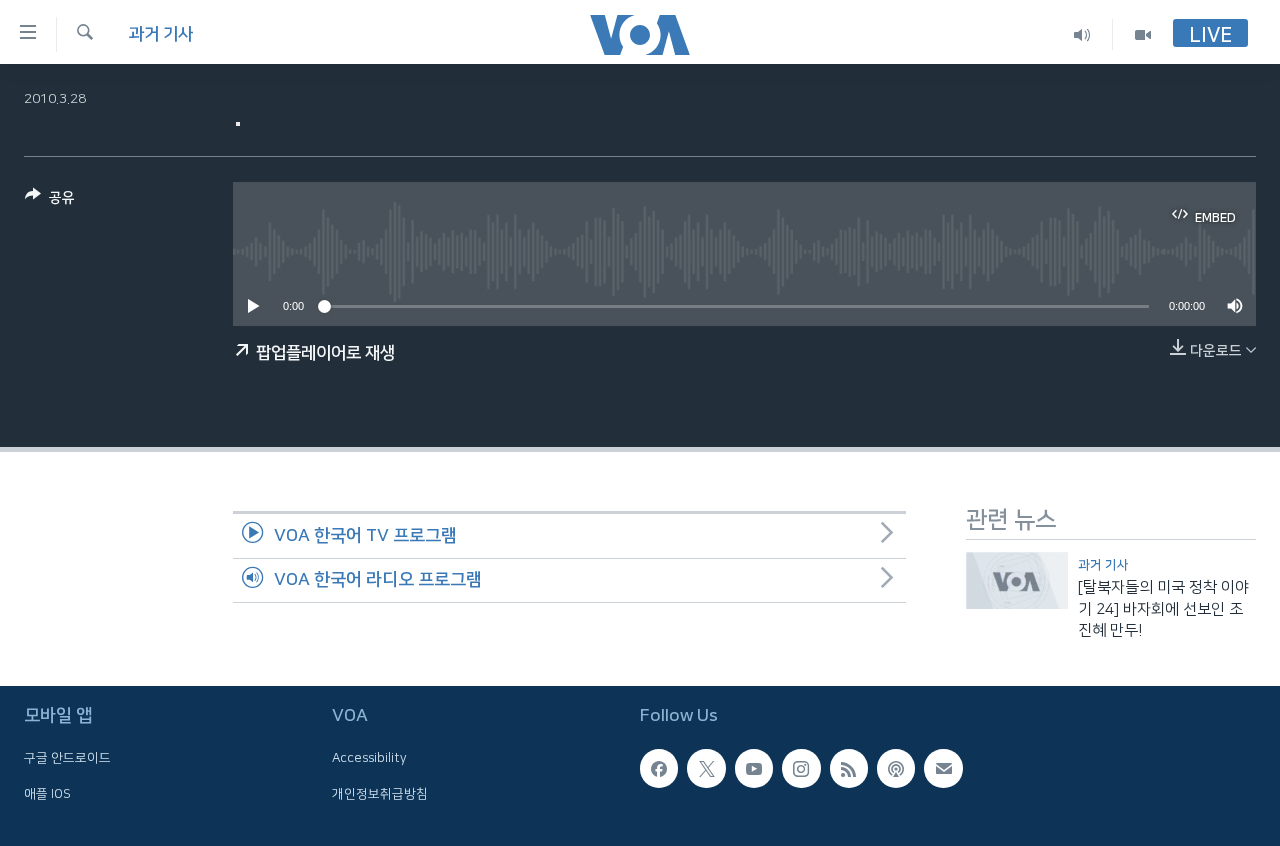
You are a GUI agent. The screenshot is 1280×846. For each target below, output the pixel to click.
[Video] (1143, 34)
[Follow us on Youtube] (754, 769)
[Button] (50, 201)
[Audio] (1082, 34)
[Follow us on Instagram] (801, 769)
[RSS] (849, 769)
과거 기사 (161, 34)
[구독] (943, 769)
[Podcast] (896, 769)
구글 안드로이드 (67, 759)
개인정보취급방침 (380, 794)
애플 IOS (47, 794)
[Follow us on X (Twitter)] (706, 769)
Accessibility (369, 759)
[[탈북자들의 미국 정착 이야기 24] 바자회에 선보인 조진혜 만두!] (1017, 580)
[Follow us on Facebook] (659, 769)
